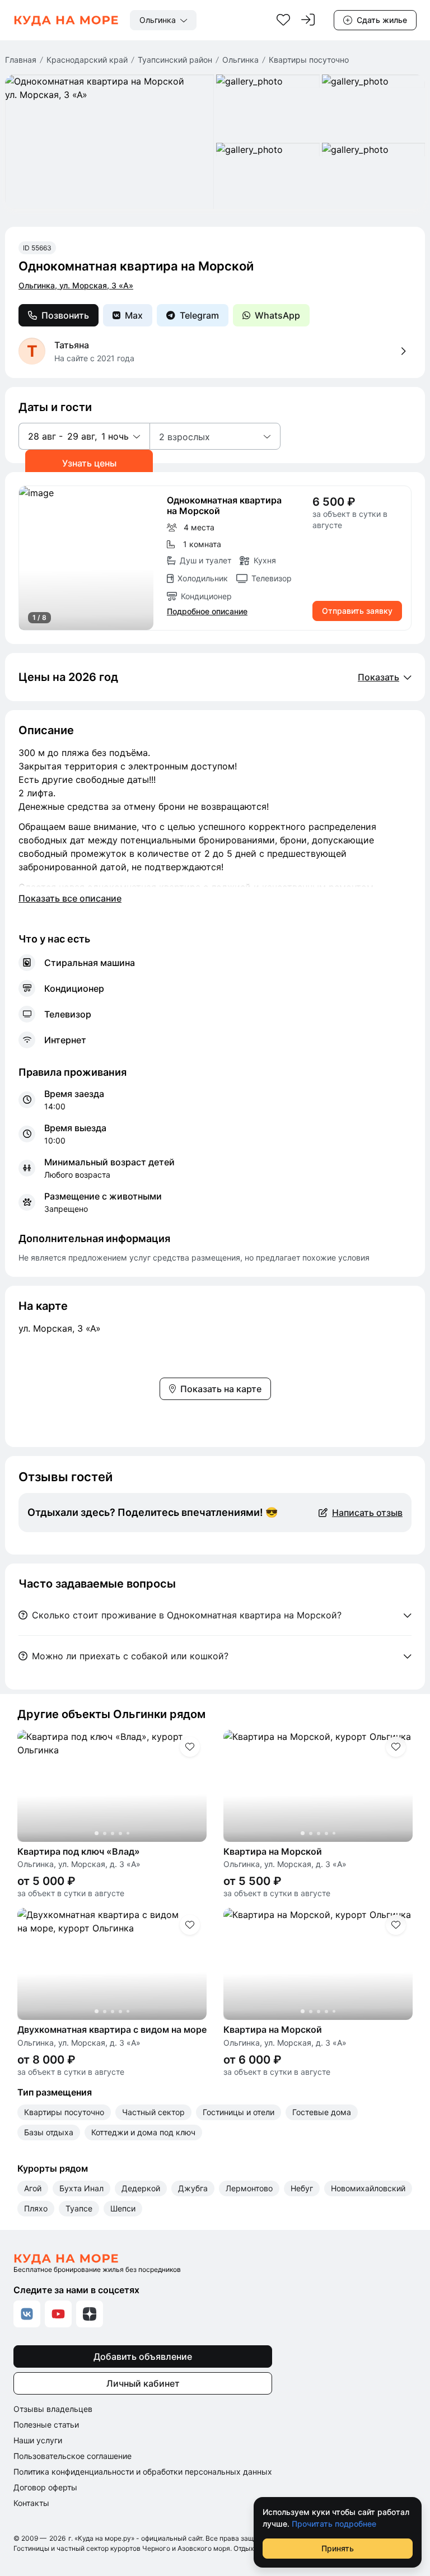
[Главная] (66, 20)
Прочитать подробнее (334, 2524)
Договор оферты (45, 2487)
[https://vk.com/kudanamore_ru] (27, 2314)
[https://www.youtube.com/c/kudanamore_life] (58, 2314)
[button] (84, 436)
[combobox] (163, 20)
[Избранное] (283, 20)
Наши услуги (38, 2440)
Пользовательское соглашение (73, 2456)
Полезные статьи (46, 2425)
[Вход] (308, 20)
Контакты (31, 2503)
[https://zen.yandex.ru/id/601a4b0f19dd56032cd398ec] (90, 2314)
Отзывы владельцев (53, 2409)
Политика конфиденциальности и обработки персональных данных (143, 2472)
